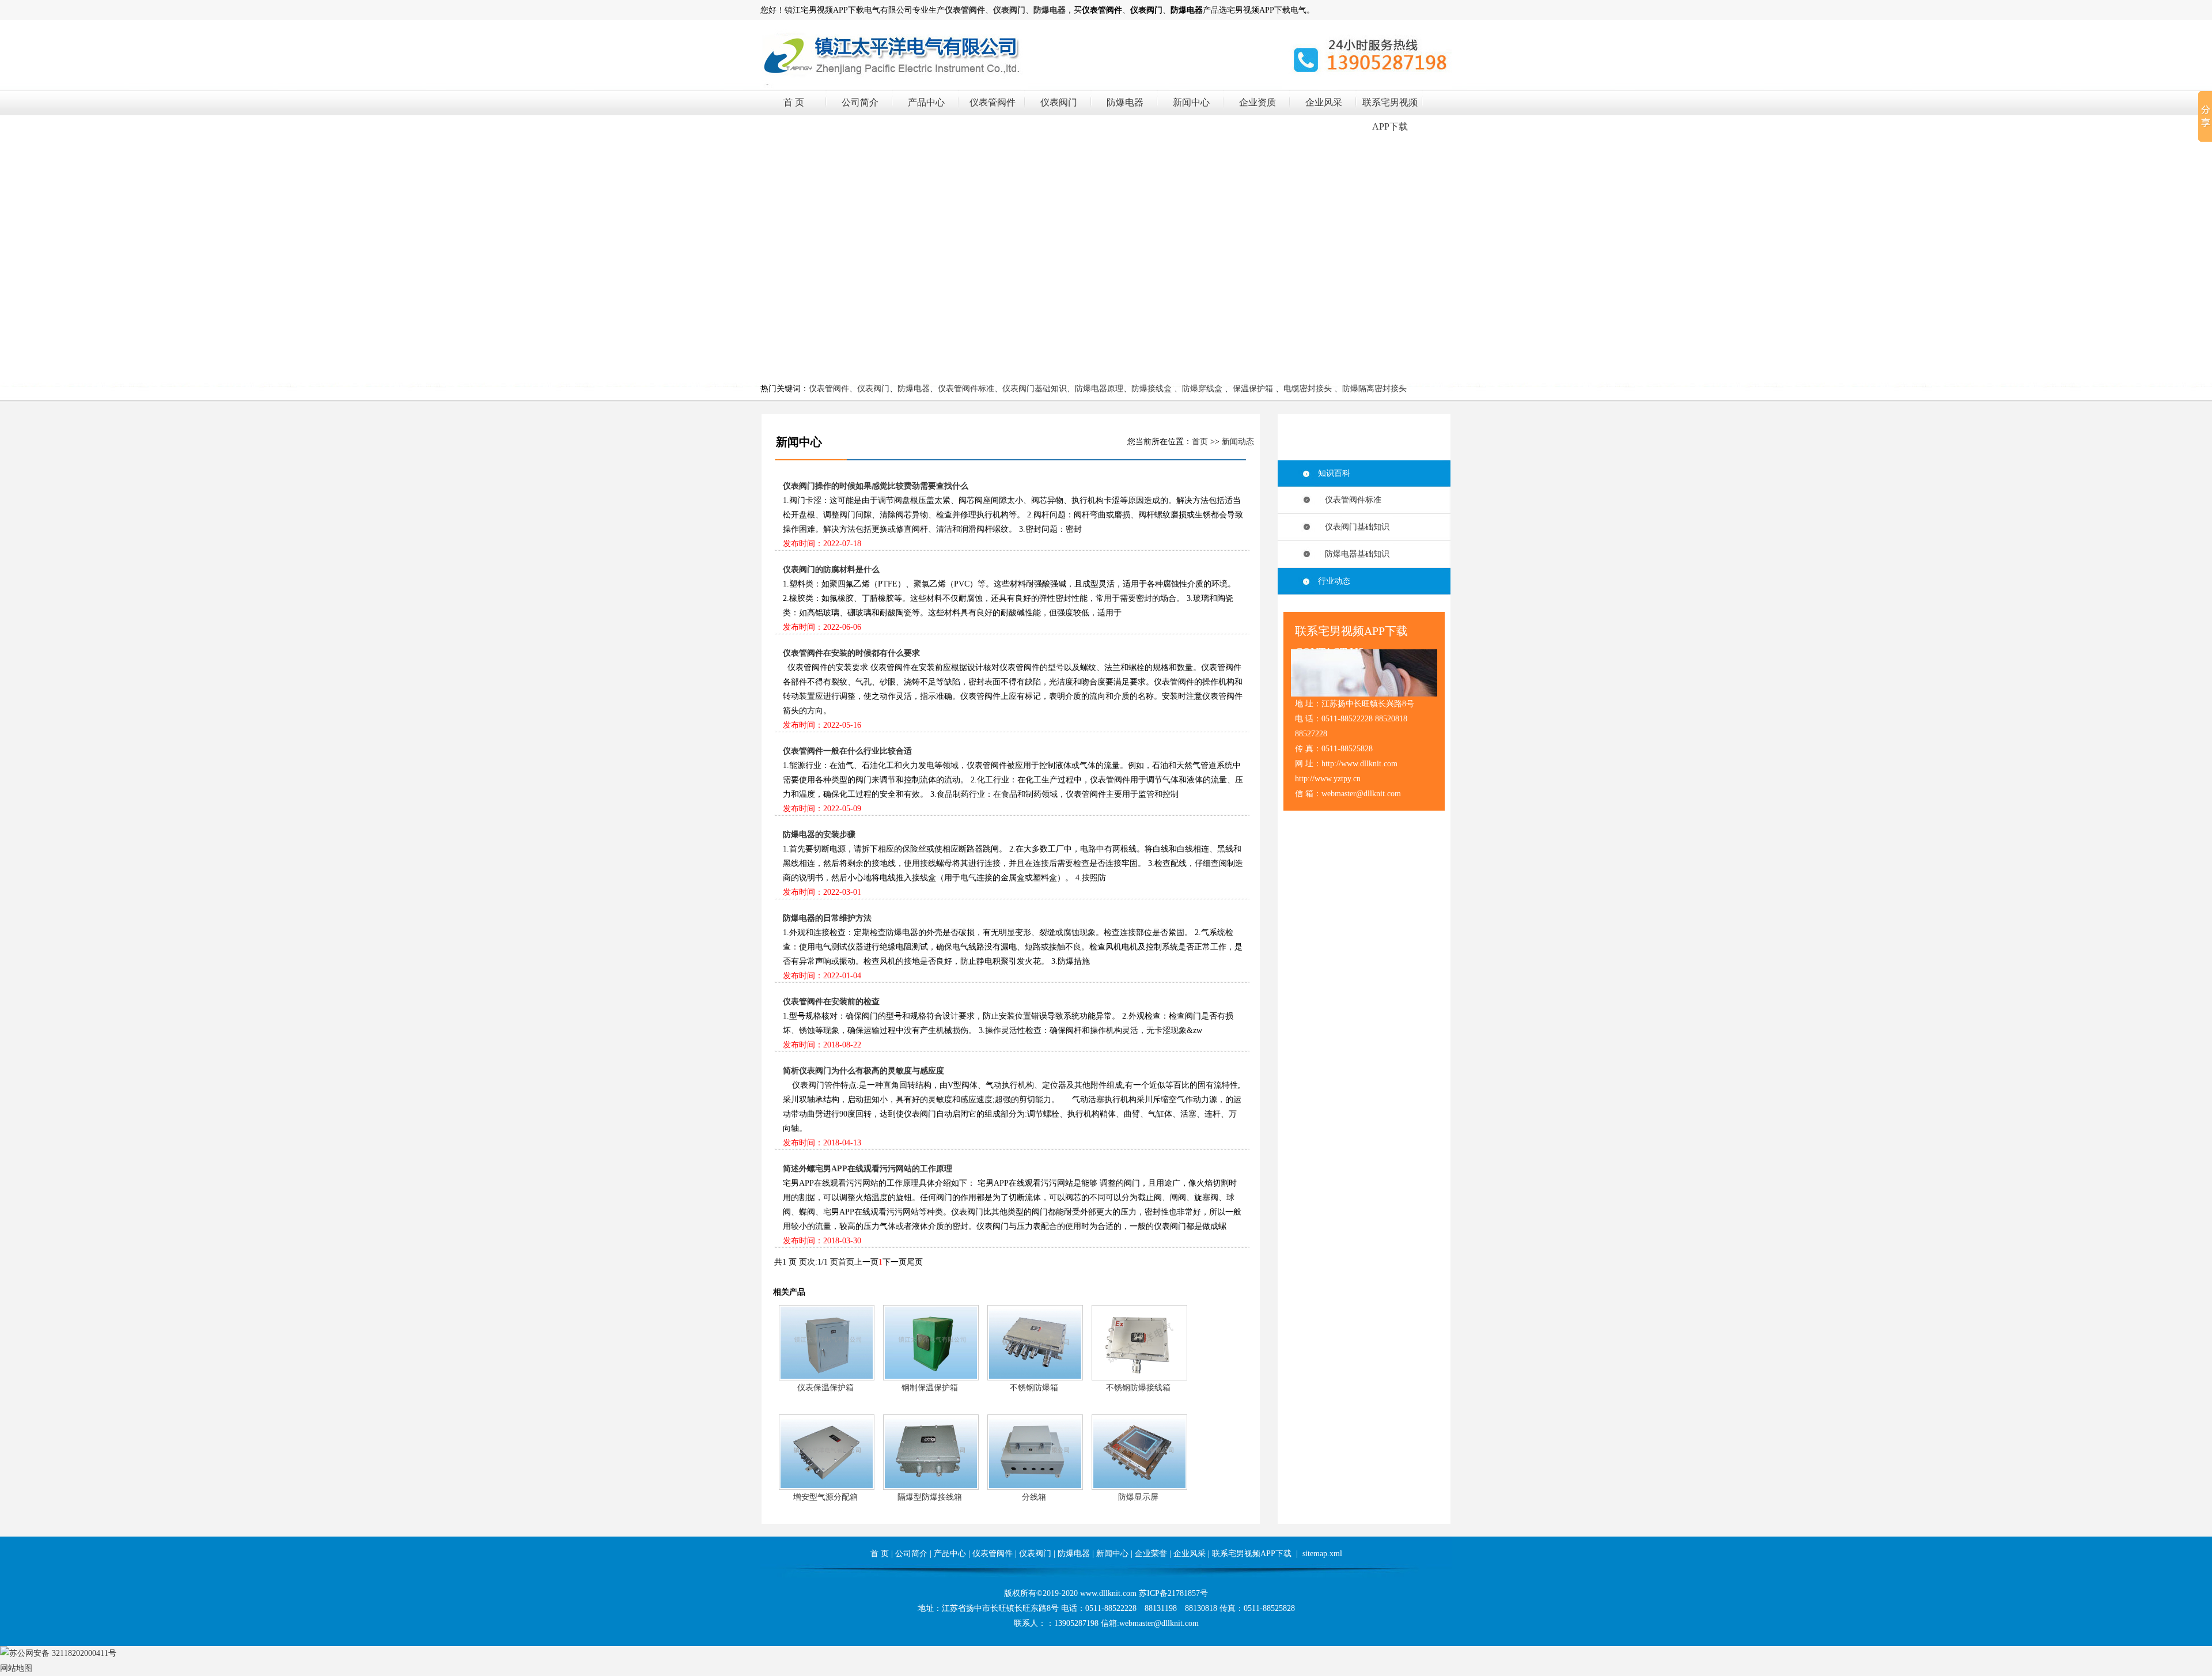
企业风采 (1324, 102)
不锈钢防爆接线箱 (1138, 1388)
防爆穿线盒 (1202, 389)
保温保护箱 (1253, 389)
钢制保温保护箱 (930, 1388)
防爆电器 (1125, 102)
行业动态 (1334, 581)
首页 (1200, 442)
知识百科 (1334, 473)
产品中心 (926, 102)
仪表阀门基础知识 (1035, 389)
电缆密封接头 (1308, 389)
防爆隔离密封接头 (1374, 389)
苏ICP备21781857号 (1173, 1593)
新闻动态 (1238, 442)
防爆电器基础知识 (1354, 554)
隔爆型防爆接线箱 (930, 1497)
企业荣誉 (1151, 1554)
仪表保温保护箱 (825, 1388)
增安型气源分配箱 (825, 1497)
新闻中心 (1191, 102)
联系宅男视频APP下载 (1252, 1554)
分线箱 (1034, 1497)
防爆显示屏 (1138, 1497)
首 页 (794, 102)
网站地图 (16, 1668)
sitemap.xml (1322, 1554)
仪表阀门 (1059, 102)
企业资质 (1257, 102)
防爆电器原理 (1099, 389)
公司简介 (860, 102)
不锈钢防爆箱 (1034, 1388)
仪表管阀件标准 (966, 389)
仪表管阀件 (993, 102)
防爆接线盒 (1152, 389)
